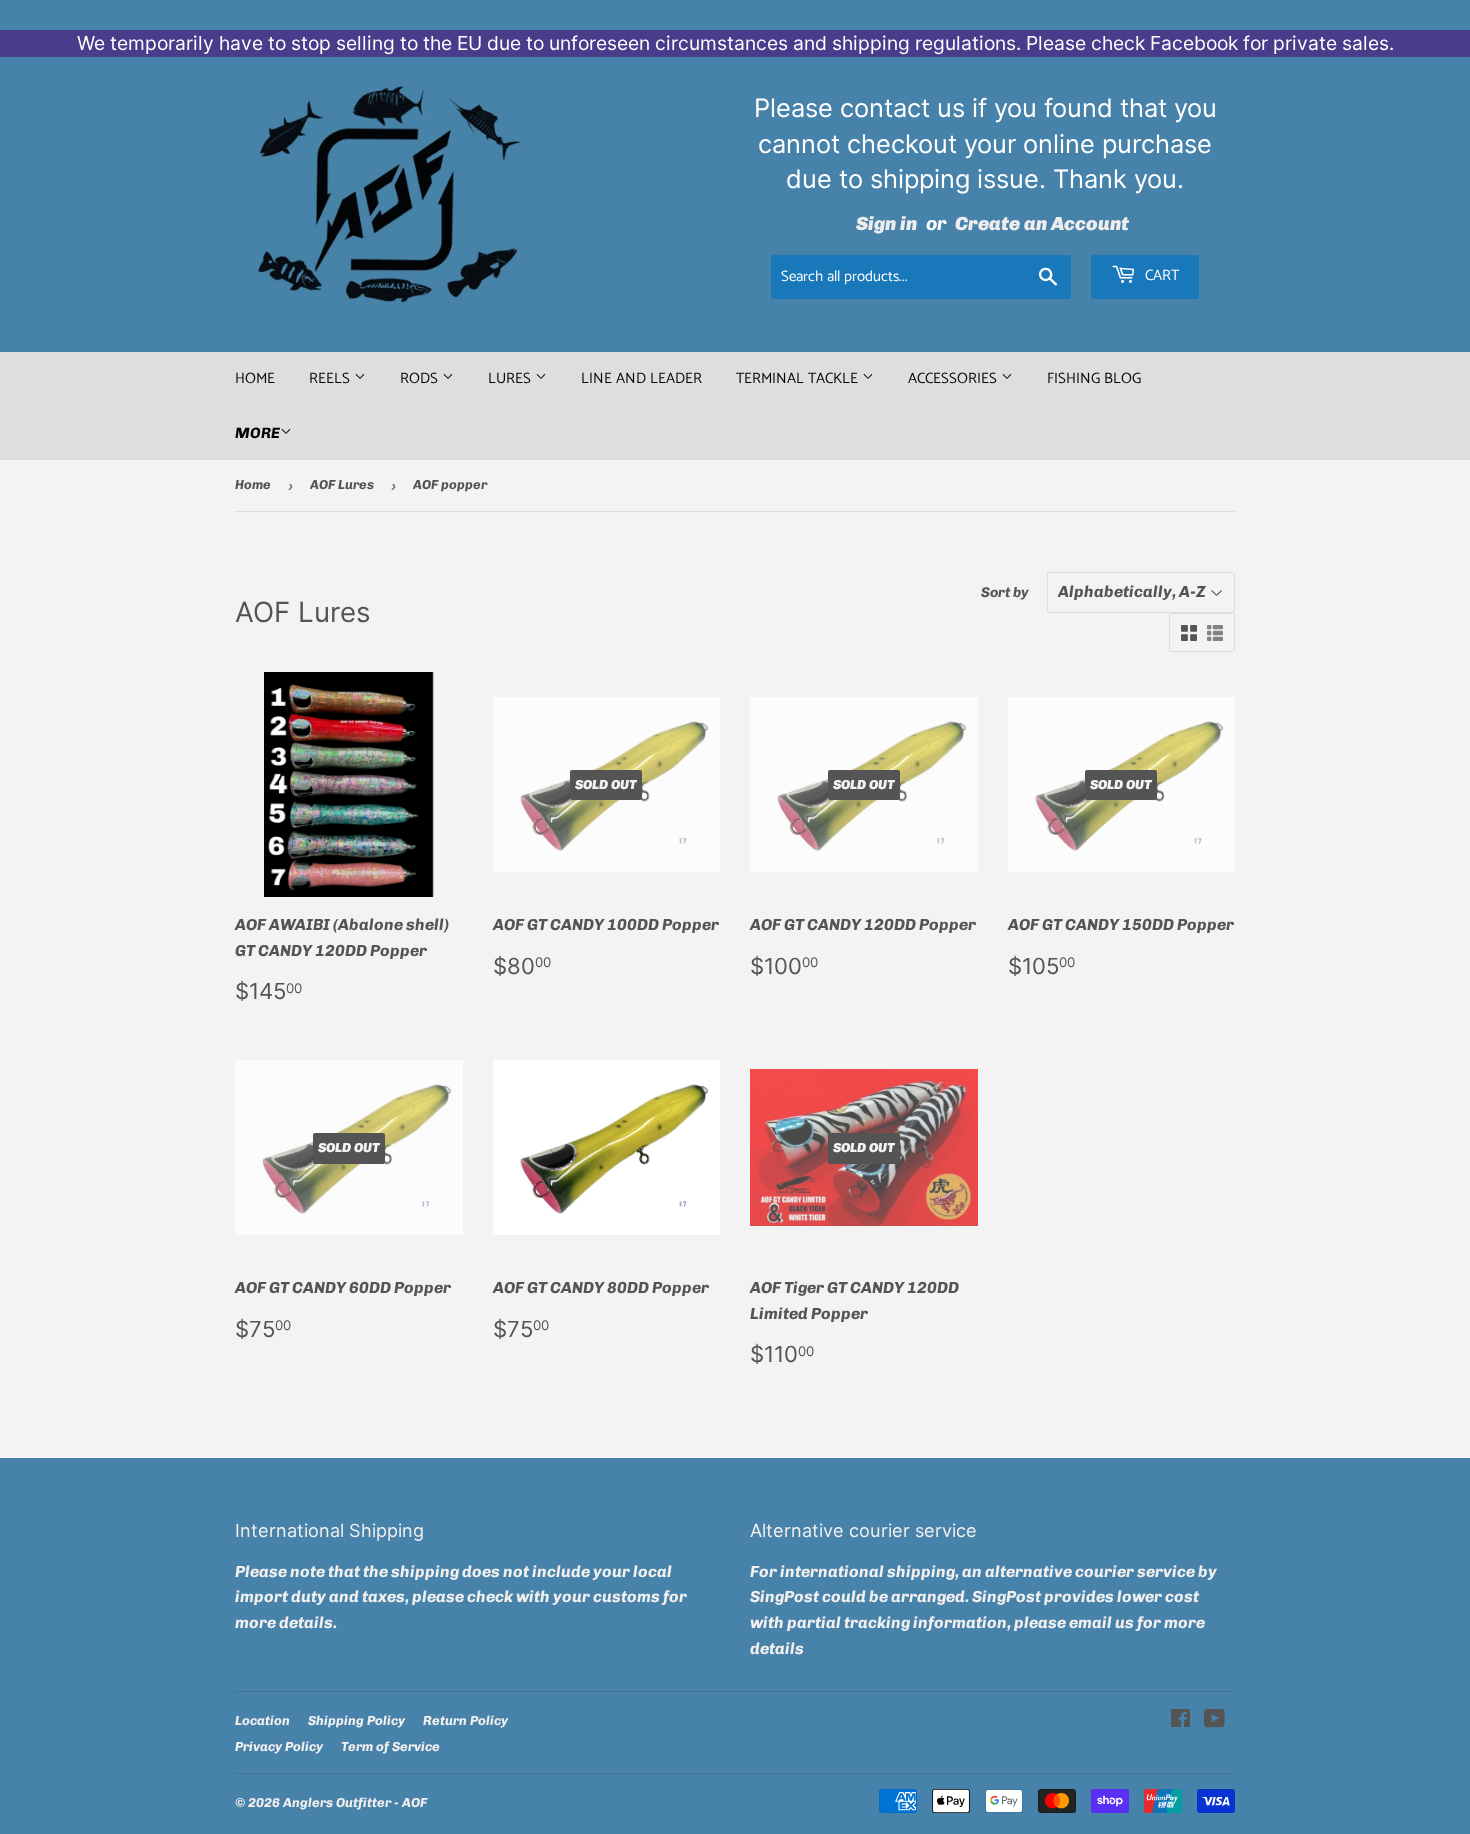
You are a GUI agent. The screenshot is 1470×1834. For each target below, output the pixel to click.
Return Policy (465, 1720)
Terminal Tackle (799, 378)
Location (262, 1720)
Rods (421, 378)
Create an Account (1042, 223)
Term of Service (390, 1746)
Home (255, 378)
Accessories (954, 378)
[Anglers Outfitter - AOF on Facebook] (1180, 1720)
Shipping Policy (356, 1720)
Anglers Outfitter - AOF (355, 1802)
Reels (331, 378)
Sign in (886, 223)
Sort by (1005, 592)
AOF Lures (342, 484)
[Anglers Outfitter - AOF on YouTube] (1214, 1720)
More (257, 433)
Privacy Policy (279, 1746)
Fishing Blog (1094, 378)
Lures (511, 378)
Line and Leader (641, 378)
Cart (1160, 275)
